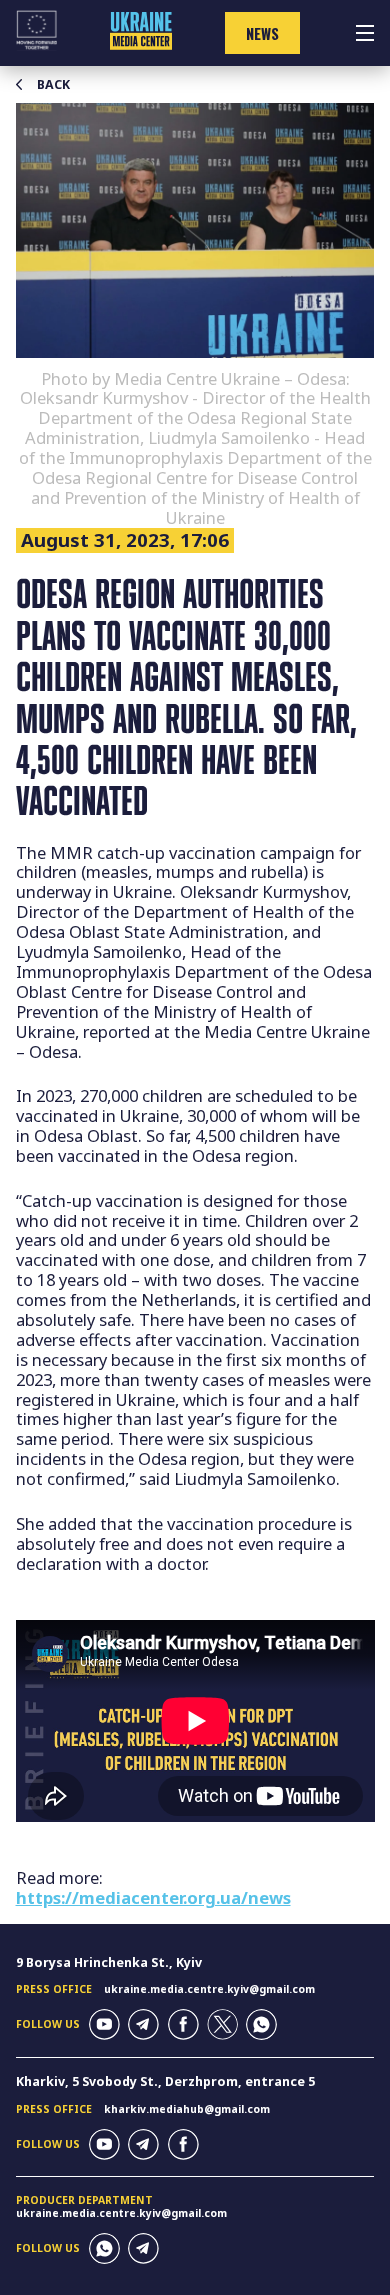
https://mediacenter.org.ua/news (153, 1897)
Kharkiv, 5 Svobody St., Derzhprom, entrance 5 (165, 2081)
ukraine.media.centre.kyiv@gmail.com (209, 1989)
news (262, 33)
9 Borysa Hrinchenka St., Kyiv (109, 1962)
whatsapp (261, 2024)
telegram (143, 2024)
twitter (222, 2024)
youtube (104, 2024)
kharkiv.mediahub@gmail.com (187, 2109)
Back (53, 85)
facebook (183, 2024)
